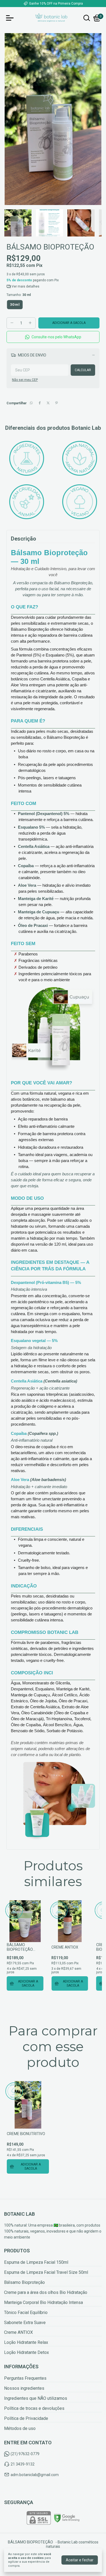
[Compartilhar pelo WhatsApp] (31, 403)
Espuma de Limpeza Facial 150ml (36, 2262)
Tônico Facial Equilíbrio (26, 2313)
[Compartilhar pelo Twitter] (48, 403)
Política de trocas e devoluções (34, 2408)
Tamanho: (19, 295)
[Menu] (11, 18)
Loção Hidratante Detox (26, 2352)
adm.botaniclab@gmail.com (35, 2475)
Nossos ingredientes (24, 2388)
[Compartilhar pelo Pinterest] (57, 403)
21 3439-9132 (23, 2464)
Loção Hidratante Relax (26, 2342)
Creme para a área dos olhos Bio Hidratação (46, 2292)
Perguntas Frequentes (25, 2378)
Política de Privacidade (26, 2418)
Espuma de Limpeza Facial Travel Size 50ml (46, 2272)
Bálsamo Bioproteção (24, 2282)
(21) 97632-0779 (25, 2454)
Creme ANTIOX (18, 2332)
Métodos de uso (20, 2428)
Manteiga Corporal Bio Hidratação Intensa (43, 2302)
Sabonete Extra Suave (25, 2323)
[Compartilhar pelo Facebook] (40, 403)
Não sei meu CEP (25, 380)
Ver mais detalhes (25, 286)
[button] (53, 337)
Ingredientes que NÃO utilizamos (36, 2398)
